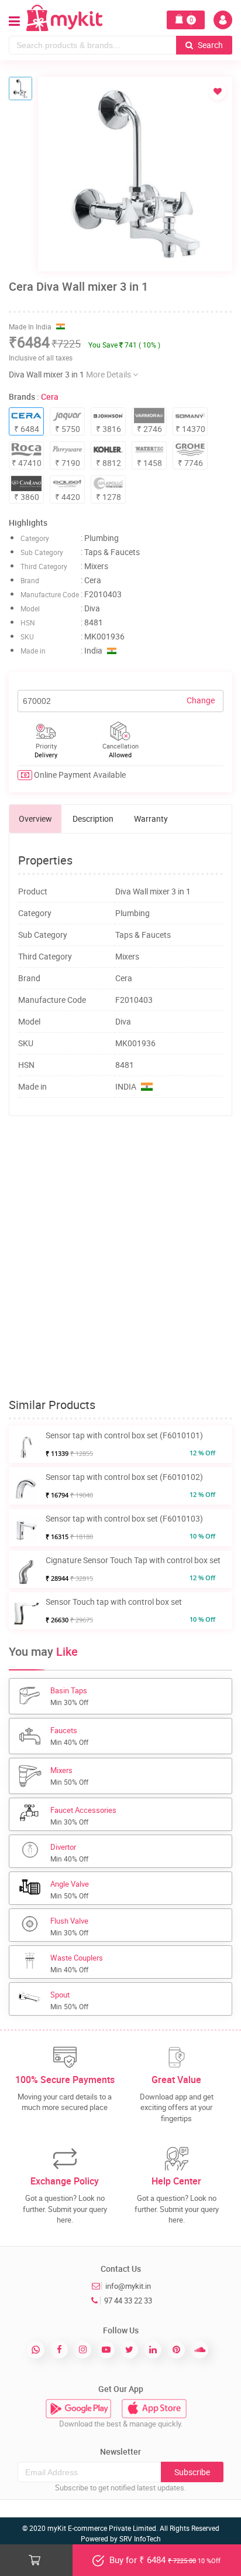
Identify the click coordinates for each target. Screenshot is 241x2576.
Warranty (151, 819)
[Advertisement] (120, 1257)
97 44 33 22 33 (128, 2301)
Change (201, 700)
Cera (50, 397)
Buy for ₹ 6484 (164, 2560)
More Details (109, 374)
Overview (35, 819)
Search (209, 45)
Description (93, 819)
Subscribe (192, 2472)
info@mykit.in (128, 2286)
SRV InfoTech (140, 2538)
